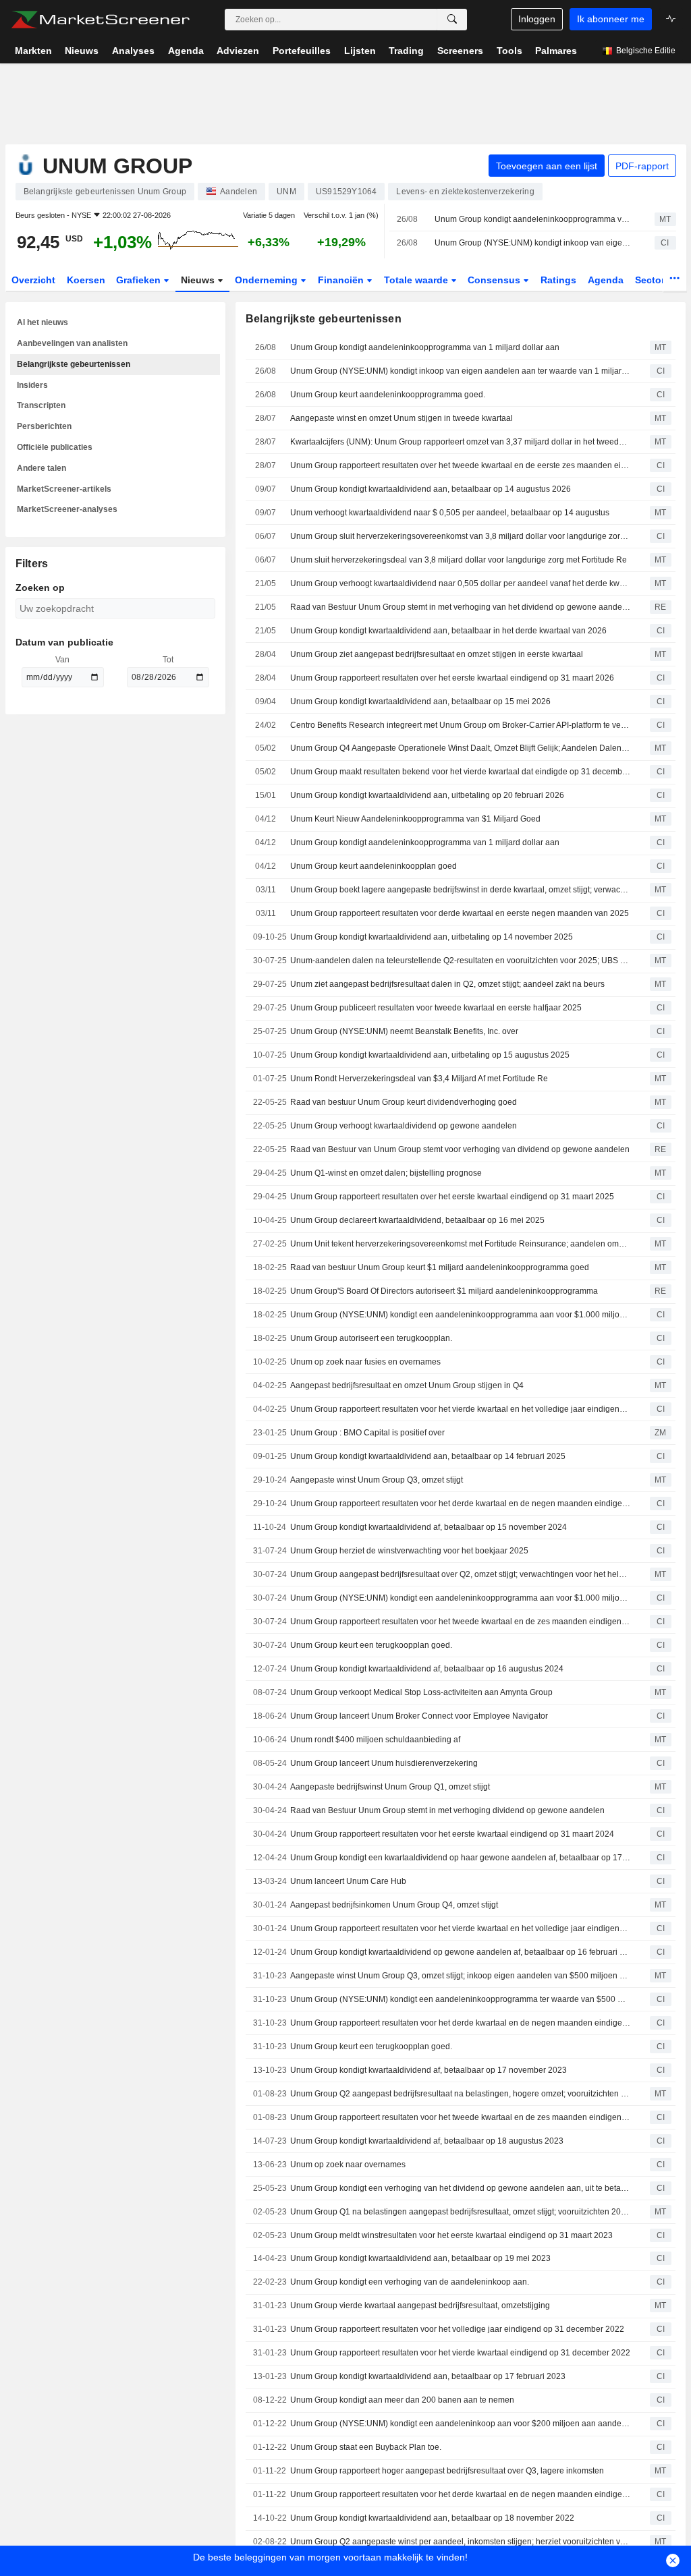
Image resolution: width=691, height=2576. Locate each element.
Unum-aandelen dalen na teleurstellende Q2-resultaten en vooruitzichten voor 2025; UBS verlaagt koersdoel (460, 961)
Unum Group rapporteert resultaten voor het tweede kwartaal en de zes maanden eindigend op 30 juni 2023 (460, 2117)
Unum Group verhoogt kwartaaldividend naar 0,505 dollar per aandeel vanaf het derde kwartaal (460, 583)
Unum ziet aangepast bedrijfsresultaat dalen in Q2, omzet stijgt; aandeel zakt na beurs (447, 984)
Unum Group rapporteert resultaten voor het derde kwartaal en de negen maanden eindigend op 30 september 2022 (460, 2494)
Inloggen (537, 19)
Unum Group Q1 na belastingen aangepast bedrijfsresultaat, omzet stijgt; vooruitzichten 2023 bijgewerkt (460, 2212)
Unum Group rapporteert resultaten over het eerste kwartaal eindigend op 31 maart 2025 (452, 1197)
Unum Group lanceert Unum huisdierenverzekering (384, 1763)
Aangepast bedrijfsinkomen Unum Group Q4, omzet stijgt (394, 1905)
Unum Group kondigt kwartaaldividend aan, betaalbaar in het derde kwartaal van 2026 (448, 631)
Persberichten (44, 426)
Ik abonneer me (611, 19)
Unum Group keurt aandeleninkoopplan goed (374, 866)
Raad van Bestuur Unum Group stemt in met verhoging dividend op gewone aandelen (447, 1810)
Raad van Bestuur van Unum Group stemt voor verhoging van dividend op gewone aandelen (460, 1149)
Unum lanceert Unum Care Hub (348, 1881)
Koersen (86, 280)
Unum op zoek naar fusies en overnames (365, 1362)
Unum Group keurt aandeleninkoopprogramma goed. (388, 395)
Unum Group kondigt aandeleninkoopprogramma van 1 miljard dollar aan (533, 219)
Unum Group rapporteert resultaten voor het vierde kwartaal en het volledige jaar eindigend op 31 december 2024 (460, 1409)
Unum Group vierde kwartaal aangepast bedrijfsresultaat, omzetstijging (420, 2306)
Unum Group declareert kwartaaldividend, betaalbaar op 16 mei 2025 (417, 1220)
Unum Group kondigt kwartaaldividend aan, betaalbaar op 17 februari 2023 (428, 2376)
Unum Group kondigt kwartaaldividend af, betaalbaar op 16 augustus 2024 (427, 1669)
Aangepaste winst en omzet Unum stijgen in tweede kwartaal (402, 418)
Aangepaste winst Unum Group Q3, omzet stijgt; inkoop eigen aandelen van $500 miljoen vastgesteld (460, 1976)
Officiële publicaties (55, 447)
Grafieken (140, 280)
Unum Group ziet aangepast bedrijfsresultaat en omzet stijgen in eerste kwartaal (437, 654)
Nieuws (199, 280)
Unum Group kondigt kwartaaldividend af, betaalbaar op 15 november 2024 (429, 1527)
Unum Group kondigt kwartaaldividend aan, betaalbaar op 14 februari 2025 (428, 1456)
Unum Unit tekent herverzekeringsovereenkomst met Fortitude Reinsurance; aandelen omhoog (460, 1244)
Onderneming (268, 280)
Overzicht (33, 280)
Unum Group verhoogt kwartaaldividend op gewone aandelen (404, 1126)
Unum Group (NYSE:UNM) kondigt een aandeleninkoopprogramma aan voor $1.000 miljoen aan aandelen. (460, 1315)
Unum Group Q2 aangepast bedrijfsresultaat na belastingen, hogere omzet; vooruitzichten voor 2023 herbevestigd (460, 2094)
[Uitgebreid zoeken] (452, 20)
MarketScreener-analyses (67, 509)
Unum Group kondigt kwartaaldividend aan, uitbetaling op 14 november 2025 (432, 937)
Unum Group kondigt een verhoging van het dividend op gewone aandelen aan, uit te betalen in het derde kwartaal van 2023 (460, 2188)
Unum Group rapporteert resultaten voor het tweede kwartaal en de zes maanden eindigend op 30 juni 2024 (460, 1622)
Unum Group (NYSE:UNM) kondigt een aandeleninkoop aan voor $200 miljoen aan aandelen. (460, 2424)
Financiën (342, 280)
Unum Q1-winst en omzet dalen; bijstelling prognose (386, 1173)
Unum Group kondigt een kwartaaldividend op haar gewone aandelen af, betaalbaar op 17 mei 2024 (460, 1858)
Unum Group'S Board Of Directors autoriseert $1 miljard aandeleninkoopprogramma (444, 1291)
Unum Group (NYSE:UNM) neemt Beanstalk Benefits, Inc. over (404, 1031)
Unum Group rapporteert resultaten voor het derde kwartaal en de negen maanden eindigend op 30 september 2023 (460, 2023)
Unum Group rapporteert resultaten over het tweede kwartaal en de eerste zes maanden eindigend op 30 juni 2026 (460, 465)
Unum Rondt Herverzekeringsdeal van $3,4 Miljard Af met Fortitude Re (419, 1079)
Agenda (606, 280)
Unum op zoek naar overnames (348, 2165)
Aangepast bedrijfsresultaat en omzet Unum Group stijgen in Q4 (407, 1385)
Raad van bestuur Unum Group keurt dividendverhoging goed (404, 1102)
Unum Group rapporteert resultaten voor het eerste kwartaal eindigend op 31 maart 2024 (452, 1834)
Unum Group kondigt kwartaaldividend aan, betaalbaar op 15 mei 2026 (420, 702)
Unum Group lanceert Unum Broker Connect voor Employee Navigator (419, 1716)
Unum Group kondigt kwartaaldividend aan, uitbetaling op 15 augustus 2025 (430, 1055)
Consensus (495, 280)
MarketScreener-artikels (64, 489)
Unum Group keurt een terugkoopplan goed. (371, 1645)
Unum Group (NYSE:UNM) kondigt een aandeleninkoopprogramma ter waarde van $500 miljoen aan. (460, 1999)
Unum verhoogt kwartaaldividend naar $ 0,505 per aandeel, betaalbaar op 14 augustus (450, 513)
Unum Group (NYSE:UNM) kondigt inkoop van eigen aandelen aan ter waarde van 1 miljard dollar (533, 243)
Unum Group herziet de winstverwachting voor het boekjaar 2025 (409, 1551)
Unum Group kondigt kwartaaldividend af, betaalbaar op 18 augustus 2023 (427, 2141)
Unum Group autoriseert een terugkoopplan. (371, 1338)
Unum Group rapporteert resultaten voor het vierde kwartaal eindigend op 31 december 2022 (460, 2353)
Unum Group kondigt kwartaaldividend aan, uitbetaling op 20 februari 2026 (427, 795)
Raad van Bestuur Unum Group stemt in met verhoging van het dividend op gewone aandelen (460, 607)
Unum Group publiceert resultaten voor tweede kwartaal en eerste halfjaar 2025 (436, 1008)
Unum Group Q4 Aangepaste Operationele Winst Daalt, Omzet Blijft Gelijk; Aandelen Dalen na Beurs (460, 748)
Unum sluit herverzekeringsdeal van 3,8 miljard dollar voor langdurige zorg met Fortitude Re (459, 560)
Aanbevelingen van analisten (72, 343)
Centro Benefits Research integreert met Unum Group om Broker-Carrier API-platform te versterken (460, 725)
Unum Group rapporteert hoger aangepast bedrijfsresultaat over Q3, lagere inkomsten (447, 2471)
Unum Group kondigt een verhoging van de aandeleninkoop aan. (410, 2282)
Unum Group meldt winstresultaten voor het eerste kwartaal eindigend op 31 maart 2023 (451, 2235)
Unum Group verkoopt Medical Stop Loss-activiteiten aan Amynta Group (421, 1692)
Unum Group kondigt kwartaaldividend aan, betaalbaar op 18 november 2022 (432, 2518)
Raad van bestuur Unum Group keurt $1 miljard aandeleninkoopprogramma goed (440, 1267)
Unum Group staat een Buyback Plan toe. (366, 2447)
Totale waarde (417, 280)
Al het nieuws (43, 322)
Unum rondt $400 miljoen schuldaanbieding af (375, 1740)
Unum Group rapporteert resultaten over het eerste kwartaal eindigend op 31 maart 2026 (452, 678)
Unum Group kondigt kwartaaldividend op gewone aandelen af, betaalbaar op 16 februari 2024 (460, 1952)
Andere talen (42, 468)
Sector (651, 280)
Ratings (558, 280)
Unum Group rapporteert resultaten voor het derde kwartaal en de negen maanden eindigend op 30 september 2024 (460, 1504)
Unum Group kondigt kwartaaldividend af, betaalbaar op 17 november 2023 (429, 2070)
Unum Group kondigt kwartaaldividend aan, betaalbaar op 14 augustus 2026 (431, 489)
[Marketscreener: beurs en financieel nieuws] (100, 20)
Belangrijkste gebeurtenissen (74, 364)
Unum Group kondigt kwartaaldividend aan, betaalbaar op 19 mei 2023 (420, 2258)
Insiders (32, 385)
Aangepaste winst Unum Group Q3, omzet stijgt (377, 1480)
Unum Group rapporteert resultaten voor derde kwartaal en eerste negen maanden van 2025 (460, 913)
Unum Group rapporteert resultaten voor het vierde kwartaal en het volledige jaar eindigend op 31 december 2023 (460, 1928)
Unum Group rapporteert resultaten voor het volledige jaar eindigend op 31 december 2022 (457, 2329)
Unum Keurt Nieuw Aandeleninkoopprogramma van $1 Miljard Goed (415, 819)
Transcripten (41, 405)
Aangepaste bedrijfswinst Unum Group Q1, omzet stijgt (390, 1787)
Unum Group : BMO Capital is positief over (367, 1433)
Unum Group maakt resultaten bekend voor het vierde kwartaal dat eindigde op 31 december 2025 (460, 772)
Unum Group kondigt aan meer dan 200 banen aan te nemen (402, 2400)
